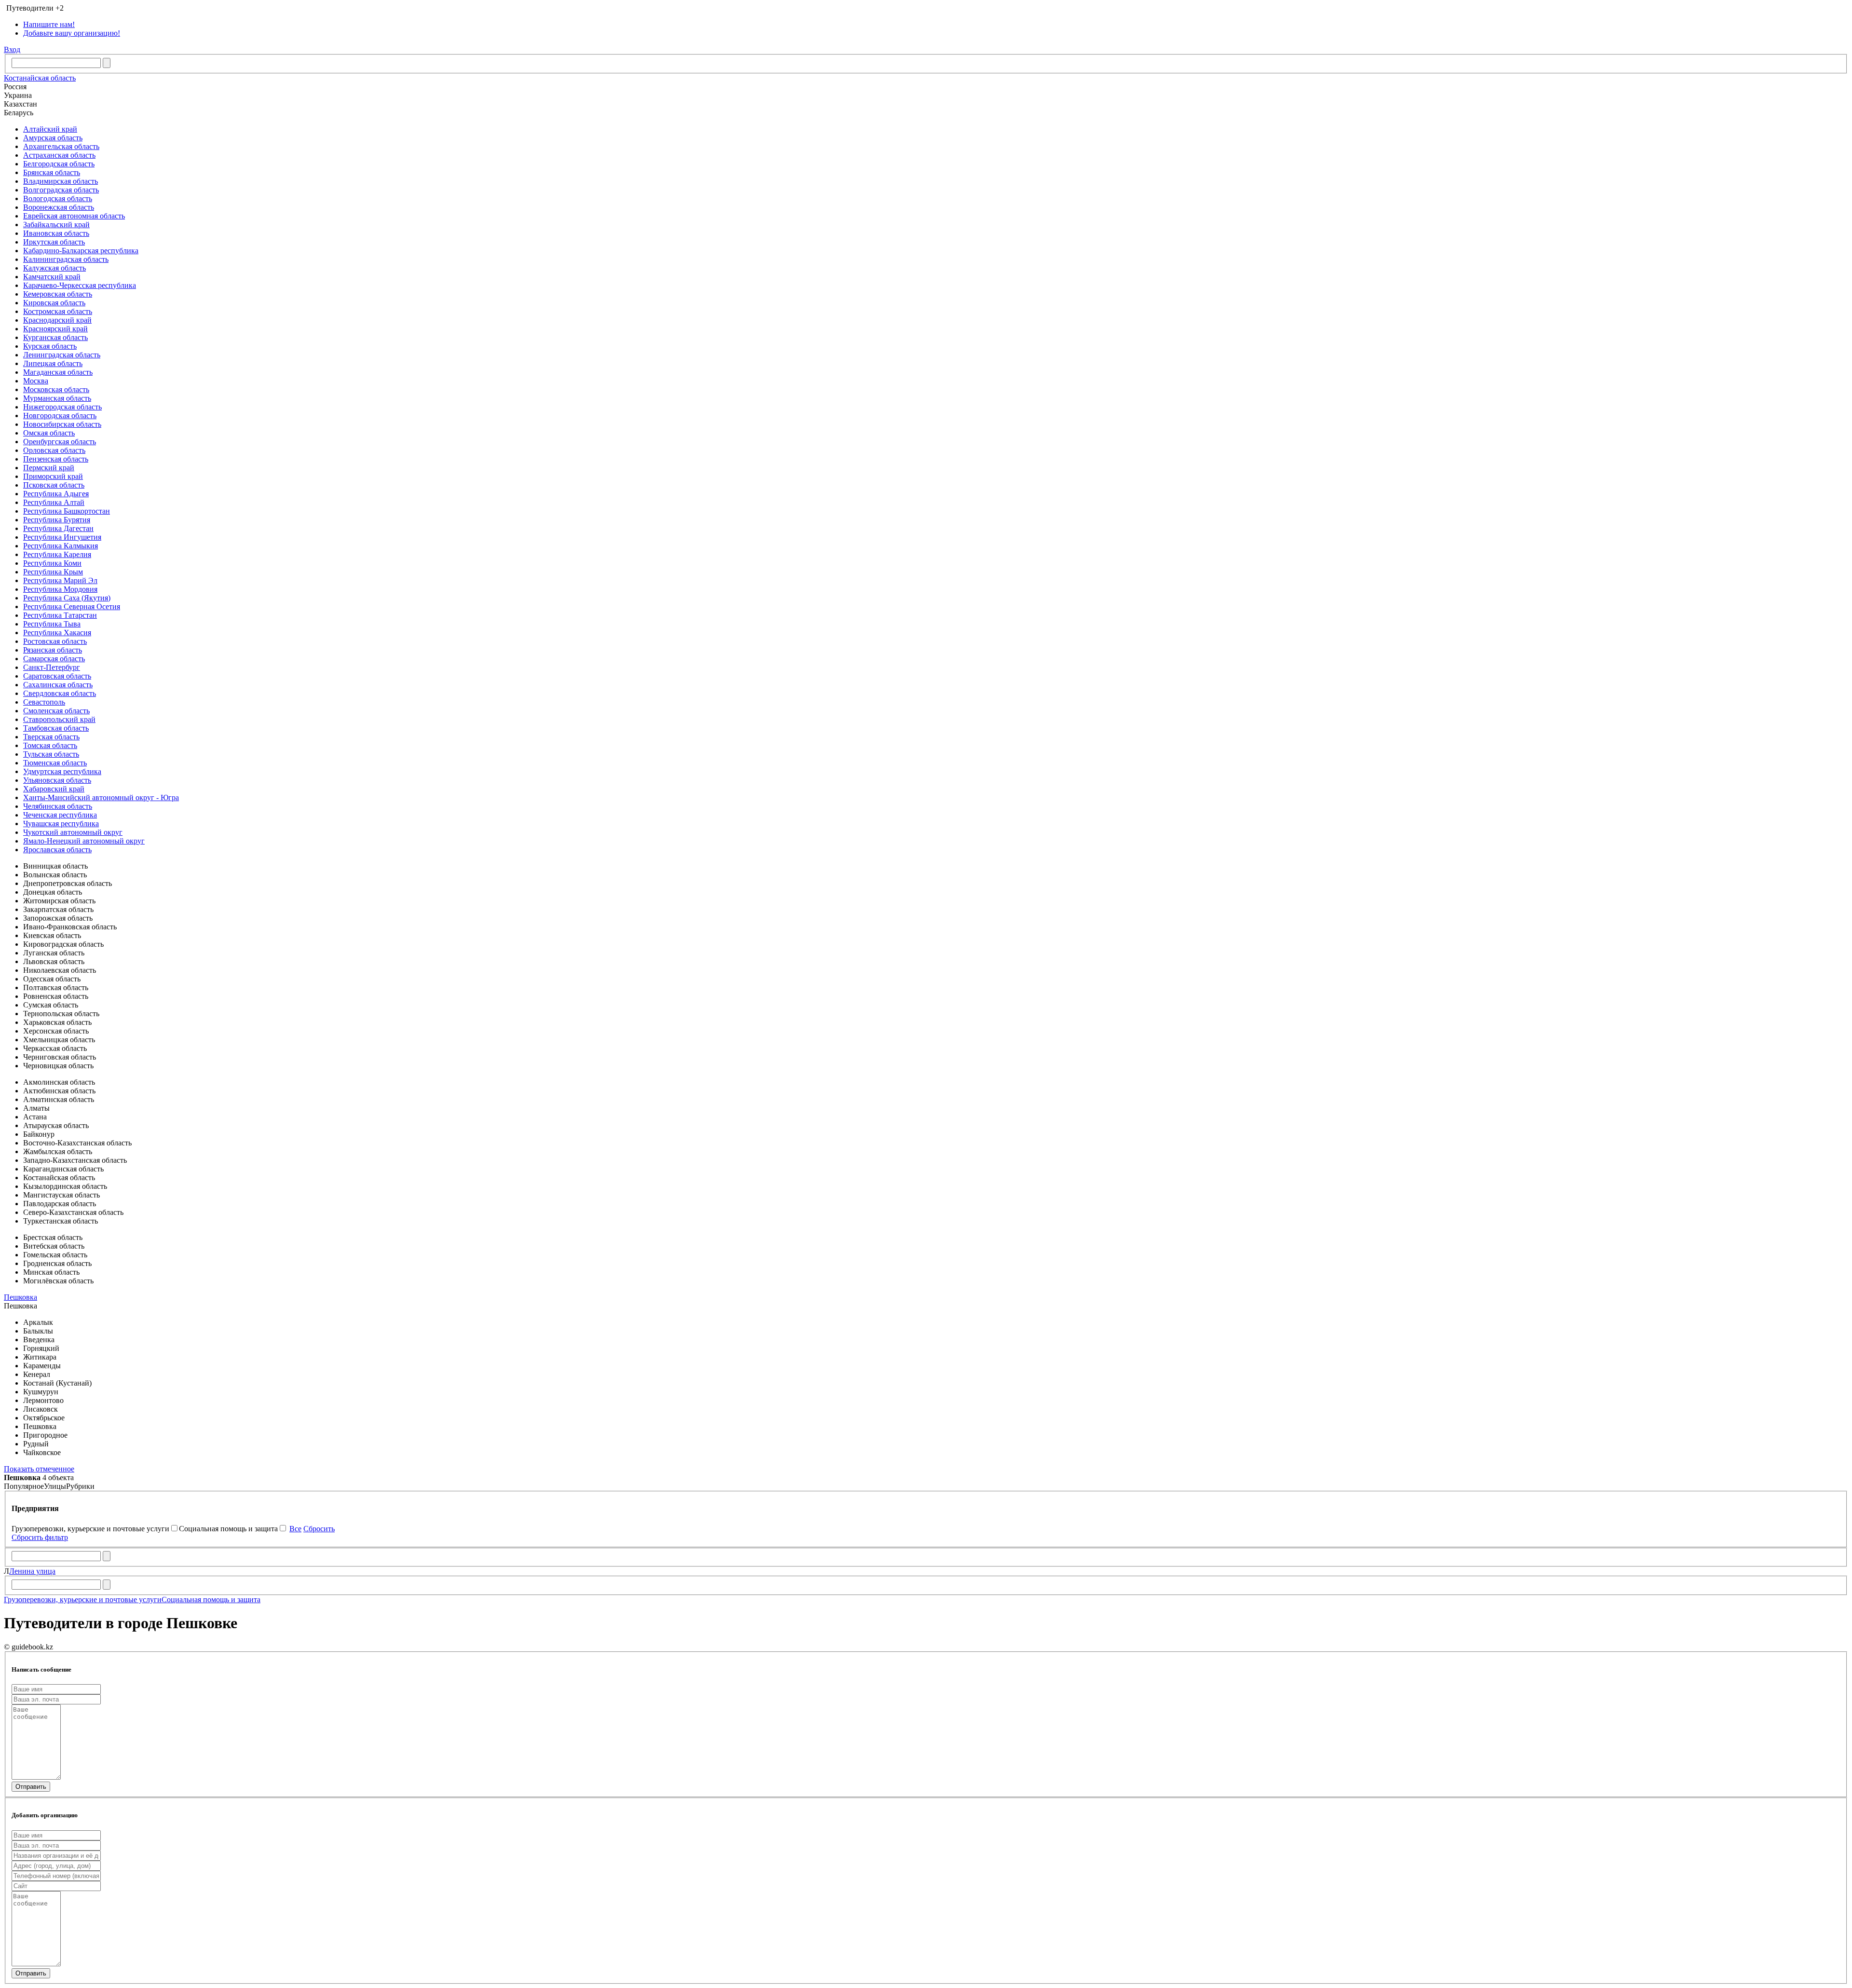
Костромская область (58, 311)
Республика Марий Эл (60, 580)
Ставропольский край (59, 719)
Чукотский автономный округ (73, 832)
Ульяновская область (57, 780)
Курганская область (55, 337)
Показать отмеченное (39, 1469)
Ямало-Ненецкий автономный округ (84, 841)
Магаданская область (58, 372)
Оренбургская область (60, 442)
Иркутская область (54, 242)
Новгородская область (60, 415)
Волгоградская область (61, 190)
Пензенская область (56, 459)
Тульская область (51, 754)
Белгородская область (59, 164)
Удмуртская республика (62, 771)
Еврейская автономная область (74, 216)
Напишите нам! (49, 24)
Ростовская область (55, 641)
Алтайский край (50, 129)
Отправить (31, 1787)
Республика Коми (52, 563)
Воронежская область (59, 207)
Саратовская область (57, 676)
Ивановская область (56, 233)
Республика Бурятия (57, 520)
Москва (36, 381)
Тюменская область (55, 763)
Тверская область (51, 737)
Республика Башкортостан (67, 511)
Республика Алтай (54, 502)
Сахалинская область (58, 685)
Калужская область (54, 268)
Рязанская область (53, 650)
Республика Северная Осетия (72, 606)
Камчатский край (52, 277)
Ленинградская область (62, 355)
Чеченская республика (60, 815)
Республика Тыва (52, 624)
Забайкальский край (56, 225)
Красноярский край (55, 329)
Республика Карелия (57, 554)
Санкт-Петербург (52, 667)
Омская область (49, 433)
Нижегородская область (62, 407)
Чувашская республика (61, 824)
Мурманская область (57, 398)
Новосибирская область (62, 424)
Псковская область (54, 485)
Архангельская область (61, 146)
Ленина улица (32, 1571)
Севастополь (44, 702)
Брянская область (52, 172)
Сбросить (319, 1529)
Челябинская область (58, 806)
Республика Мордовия (60, 589)
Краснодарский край (57, 320)
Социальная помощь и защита (211, 1600)
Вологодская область (58, 198)
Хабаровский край (54, 789)
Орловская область (54, 450)
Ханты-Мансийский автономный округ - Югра (101, 797)
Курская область (50, 346)
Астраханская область (59, 155)
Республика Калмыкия (61, 546)
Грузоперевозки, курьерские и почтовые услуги (83, 1600)
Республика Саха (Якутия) (67, 598)
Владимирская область (61, 181)
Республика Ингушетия (62, 537)
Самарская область (54, 659)
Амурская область (53, 138)
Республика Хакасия (57, 633)
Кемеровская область (58, 294)
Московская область (56, 389)
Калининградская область (66, 259)
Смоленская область (56, 711)
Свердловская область (60, 693)
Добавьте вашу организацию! (72, 33)
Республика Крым (53, 572)
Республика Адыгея (56, 494)
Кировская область (54, 303)
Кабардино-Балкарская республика (81, 251)
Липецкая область (53, 363)
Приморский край (53, 476)
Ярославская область (57, 850)
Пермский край (49, 468)
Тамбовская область (56, 728)
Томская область (50, 745)
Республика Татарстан (60, 615)
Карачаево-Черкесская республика (80, 285)
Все (295, 1529)
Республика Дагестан (58, 528)
